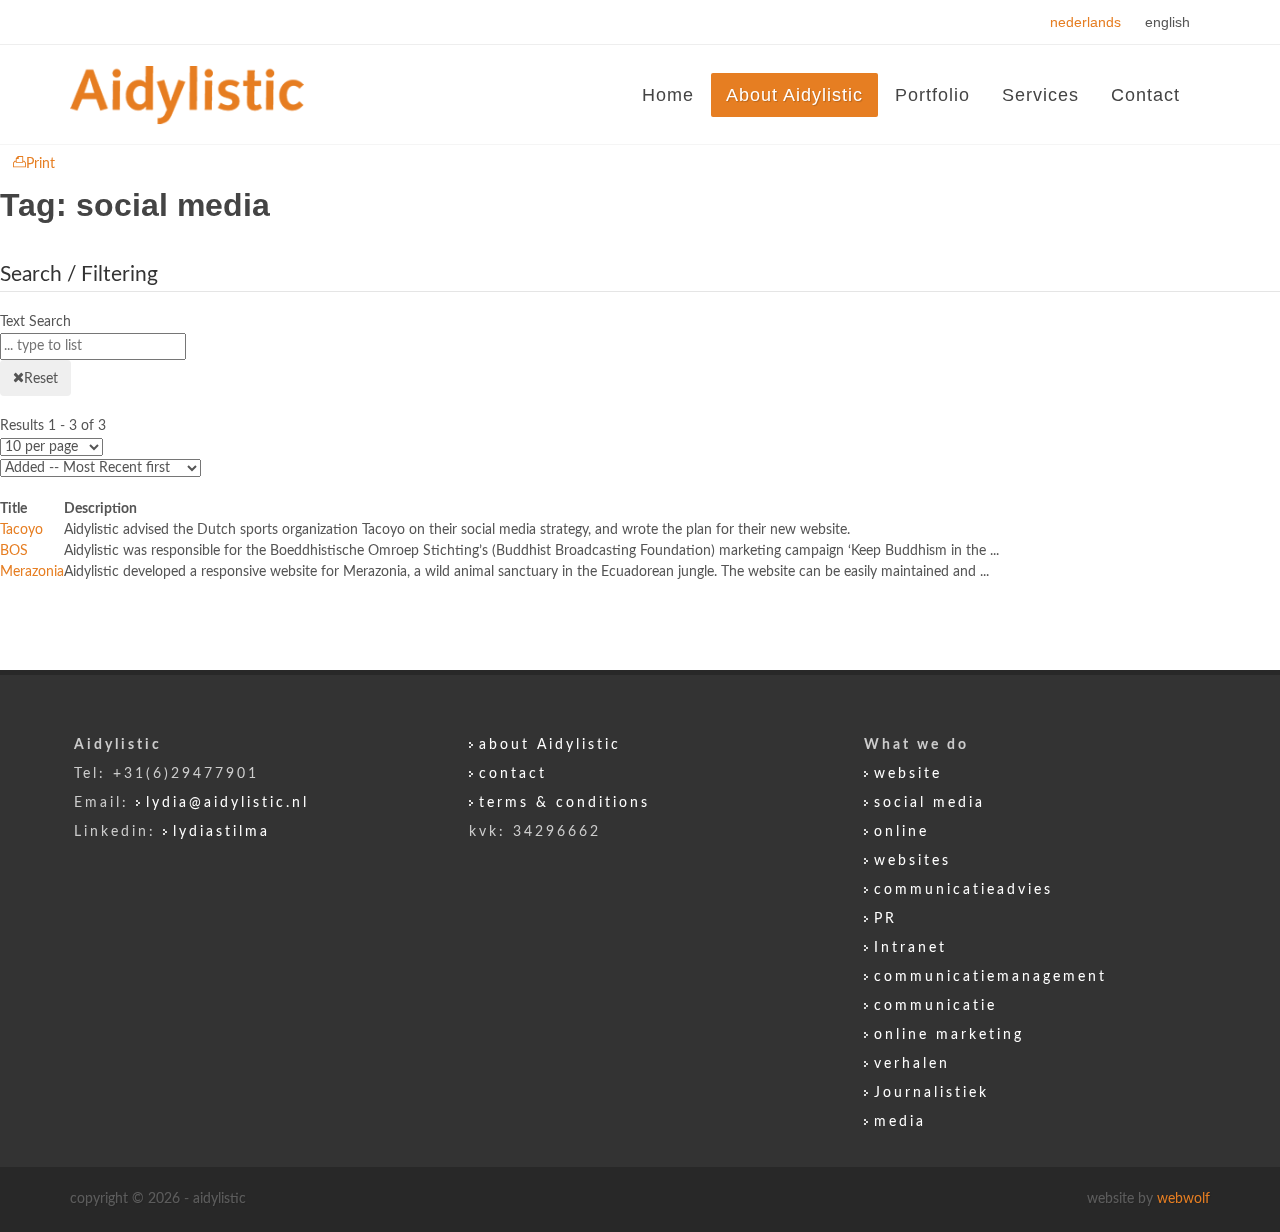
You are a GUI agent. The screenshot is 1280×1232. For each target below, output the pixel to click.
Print (40, 164)
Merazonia (32, 572)
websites (912, 861)
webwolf (1183, 1199)
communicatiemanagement (990, 977)
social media (929, 803)
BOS (14, 551)
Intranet (910, 948)
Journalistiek (931, 1093)
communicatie (935, 1006)
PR (885, 919)
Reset (41, 379)
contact (513, 774)
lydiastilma (221, 832)
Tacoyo (21, 530)
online (901, 832)
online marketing (949, 1035)
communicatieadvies (963, 890)
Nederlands (1087, 22)
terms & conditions (564, 803)
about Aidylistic (550, 745)
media (900, 1122)
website (908, 774)
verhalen (912, 1064)
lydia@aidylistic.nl (227, 803)
